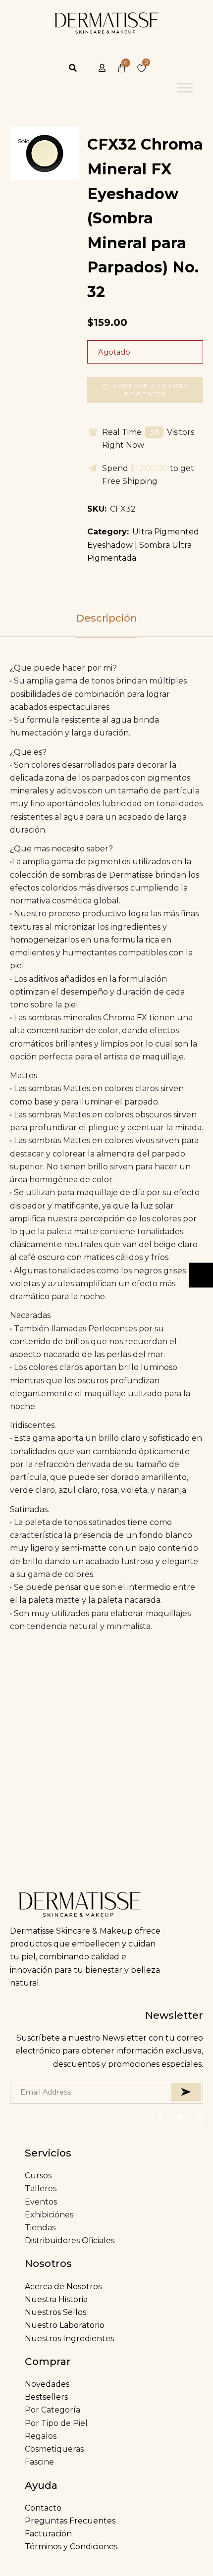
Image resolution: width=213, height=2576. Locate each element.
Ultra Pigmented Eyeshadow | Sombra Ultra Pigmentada (143, 545)
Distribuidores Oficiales (70, 2240)
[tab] (106, 618)
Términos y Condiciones (71, 2547)
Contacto (43, 2508)
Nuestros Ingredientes (69, 2339)
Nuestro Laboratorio (65, 2325)
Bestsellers (46, 2397)
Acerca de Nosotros (63, 2287)
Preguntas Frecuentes (70, 2521)
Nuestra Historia (56, 2299)
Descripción (107, 618)
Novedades (47, 2384)
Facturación (48, 2534)
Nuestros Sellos (55, 2312)
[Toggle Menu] (185, 88)
